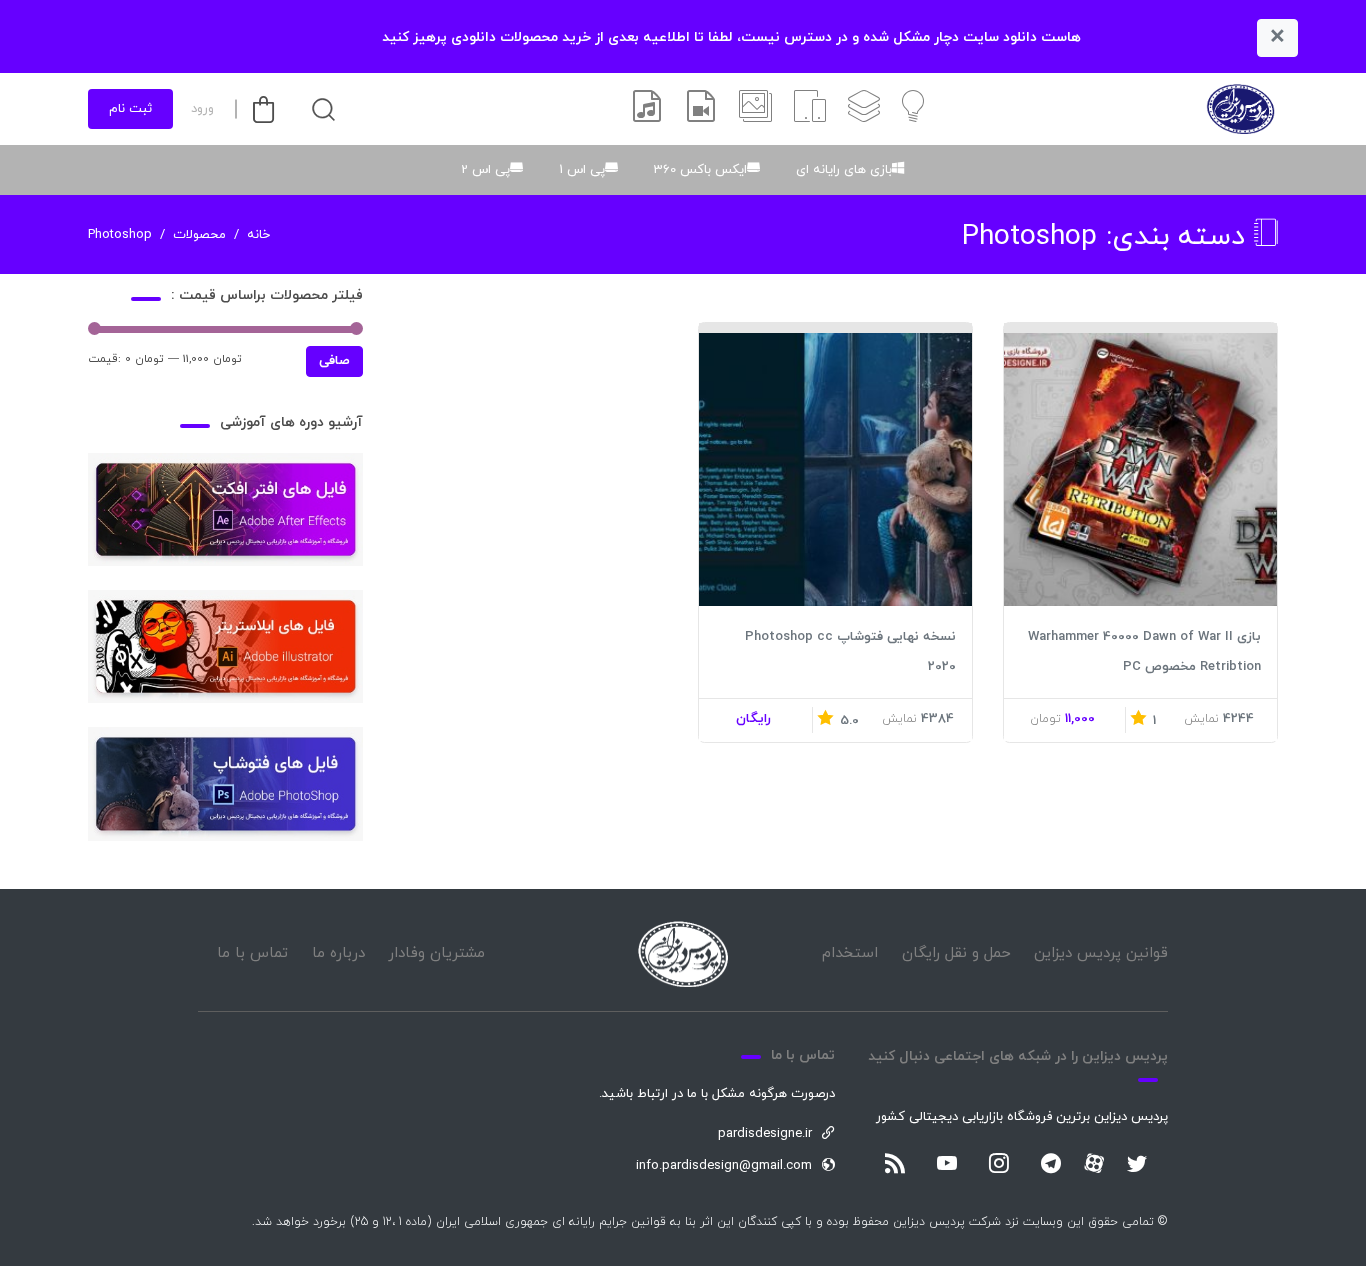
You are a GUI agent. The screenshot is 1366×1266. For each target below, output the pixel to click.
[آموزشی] (913, 109)
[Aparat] (1094, 1163)
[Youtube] (947, 1165)
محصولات (199, 235)
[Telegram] (1051, 1165)
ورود (202, 109)
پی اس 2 (485, 170)
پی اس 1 (582, 170)
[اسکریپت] (810, 109)
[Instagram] (999, 1165)
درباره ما (338, 953)
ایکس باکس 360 (700, 170)
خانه (258, 235)
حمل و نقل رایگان (956, 953)
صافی (334, 361)
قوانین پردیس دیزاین (1101, 953)
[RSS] (895, 1165)
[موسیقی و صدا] (647, 109)
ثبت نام (130, 109)
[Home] (683, 954)
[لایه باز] (864, 109)
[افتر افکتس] (701, 109)
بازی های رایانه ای (844, 170)
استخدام (850, 953)
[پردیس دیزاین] (1240, 109)
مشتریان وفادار (436, 953)
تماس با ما (252, 953)
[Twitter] (1137, 1165)
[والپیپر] (755, 109)
